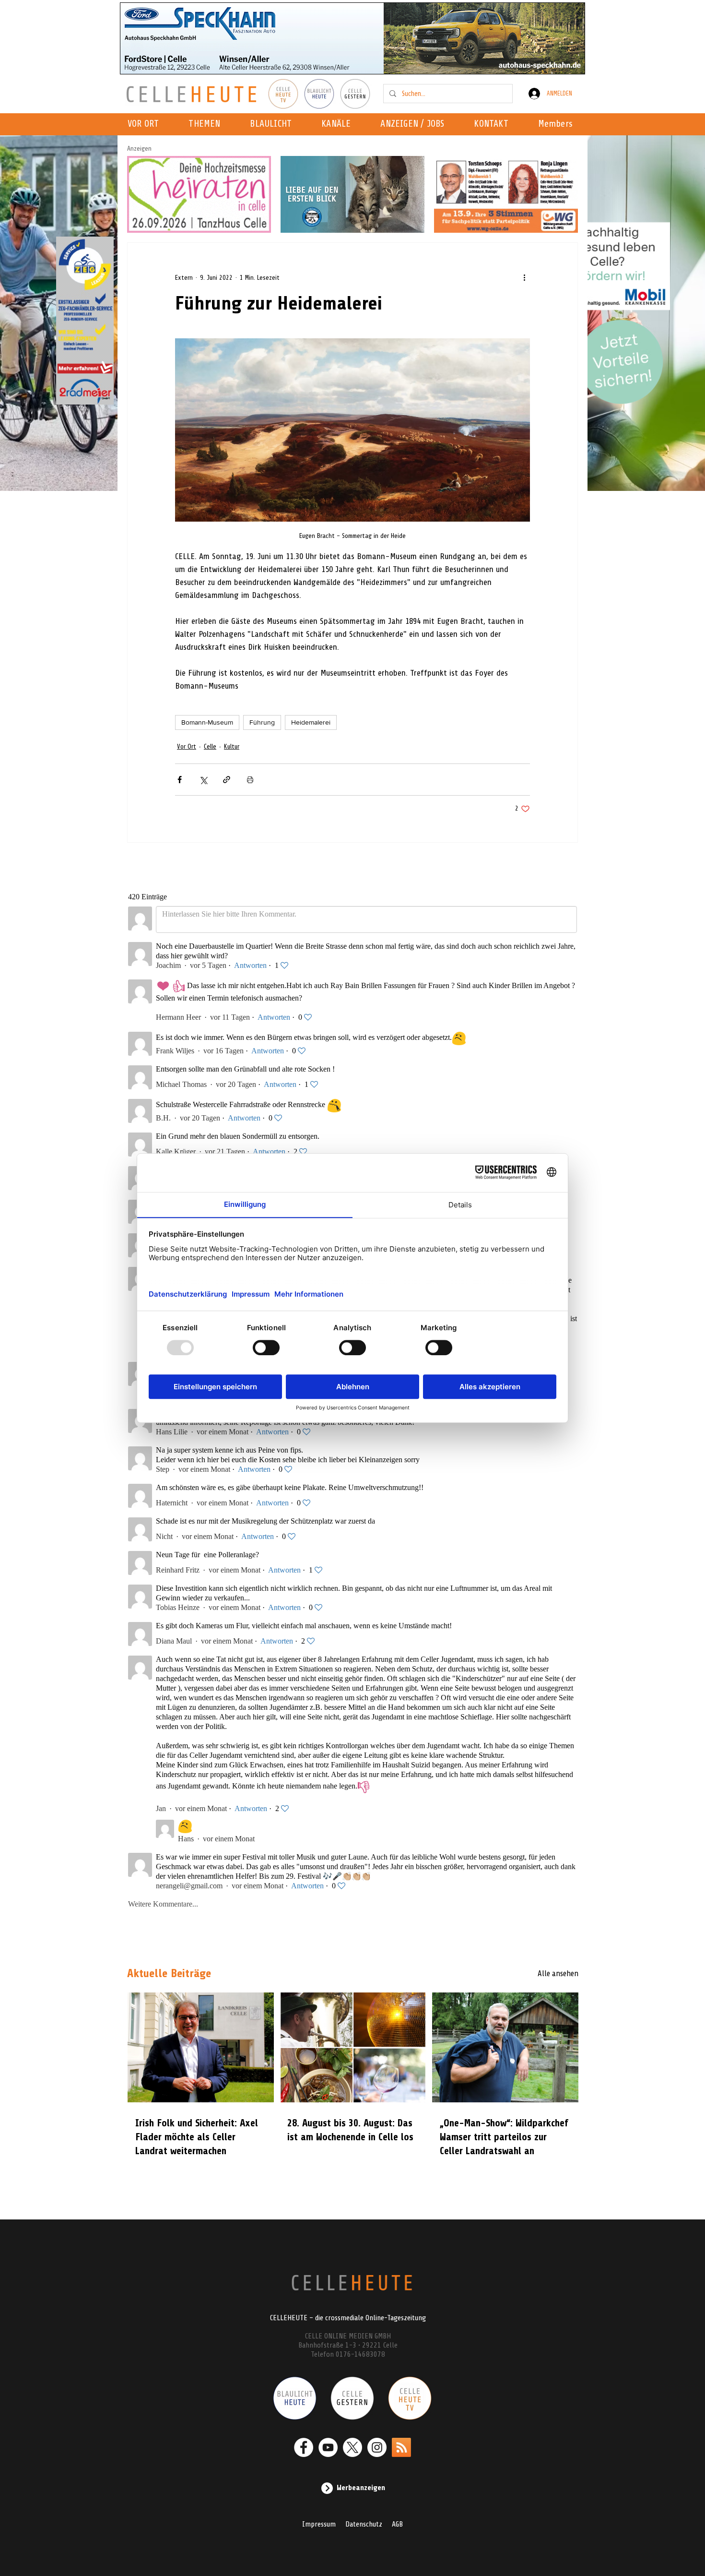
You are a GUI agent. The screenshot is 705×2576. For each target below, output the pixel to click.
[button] (339, 124)
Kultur (232, 746)
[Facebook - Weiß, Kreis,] (304, 2447)
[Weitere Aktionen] (524, 277)
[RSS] (401, 2447)
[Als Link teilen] (227, 780)
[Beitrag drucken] (250, 780)
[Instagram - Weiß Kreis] (377, 2447)
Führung (262, 722)
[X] (352, 2447)
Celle (210, 746)
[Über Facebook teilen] (180, 780)
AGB (397, 2524)
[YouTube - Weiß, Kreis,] (328, 2447)
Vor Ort (187, 746)
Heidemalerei (311, 722)
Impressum (319, 2524)
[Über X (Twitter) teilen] (203, 780)
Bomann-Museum (207, 722)
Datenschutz (364, 2524)
